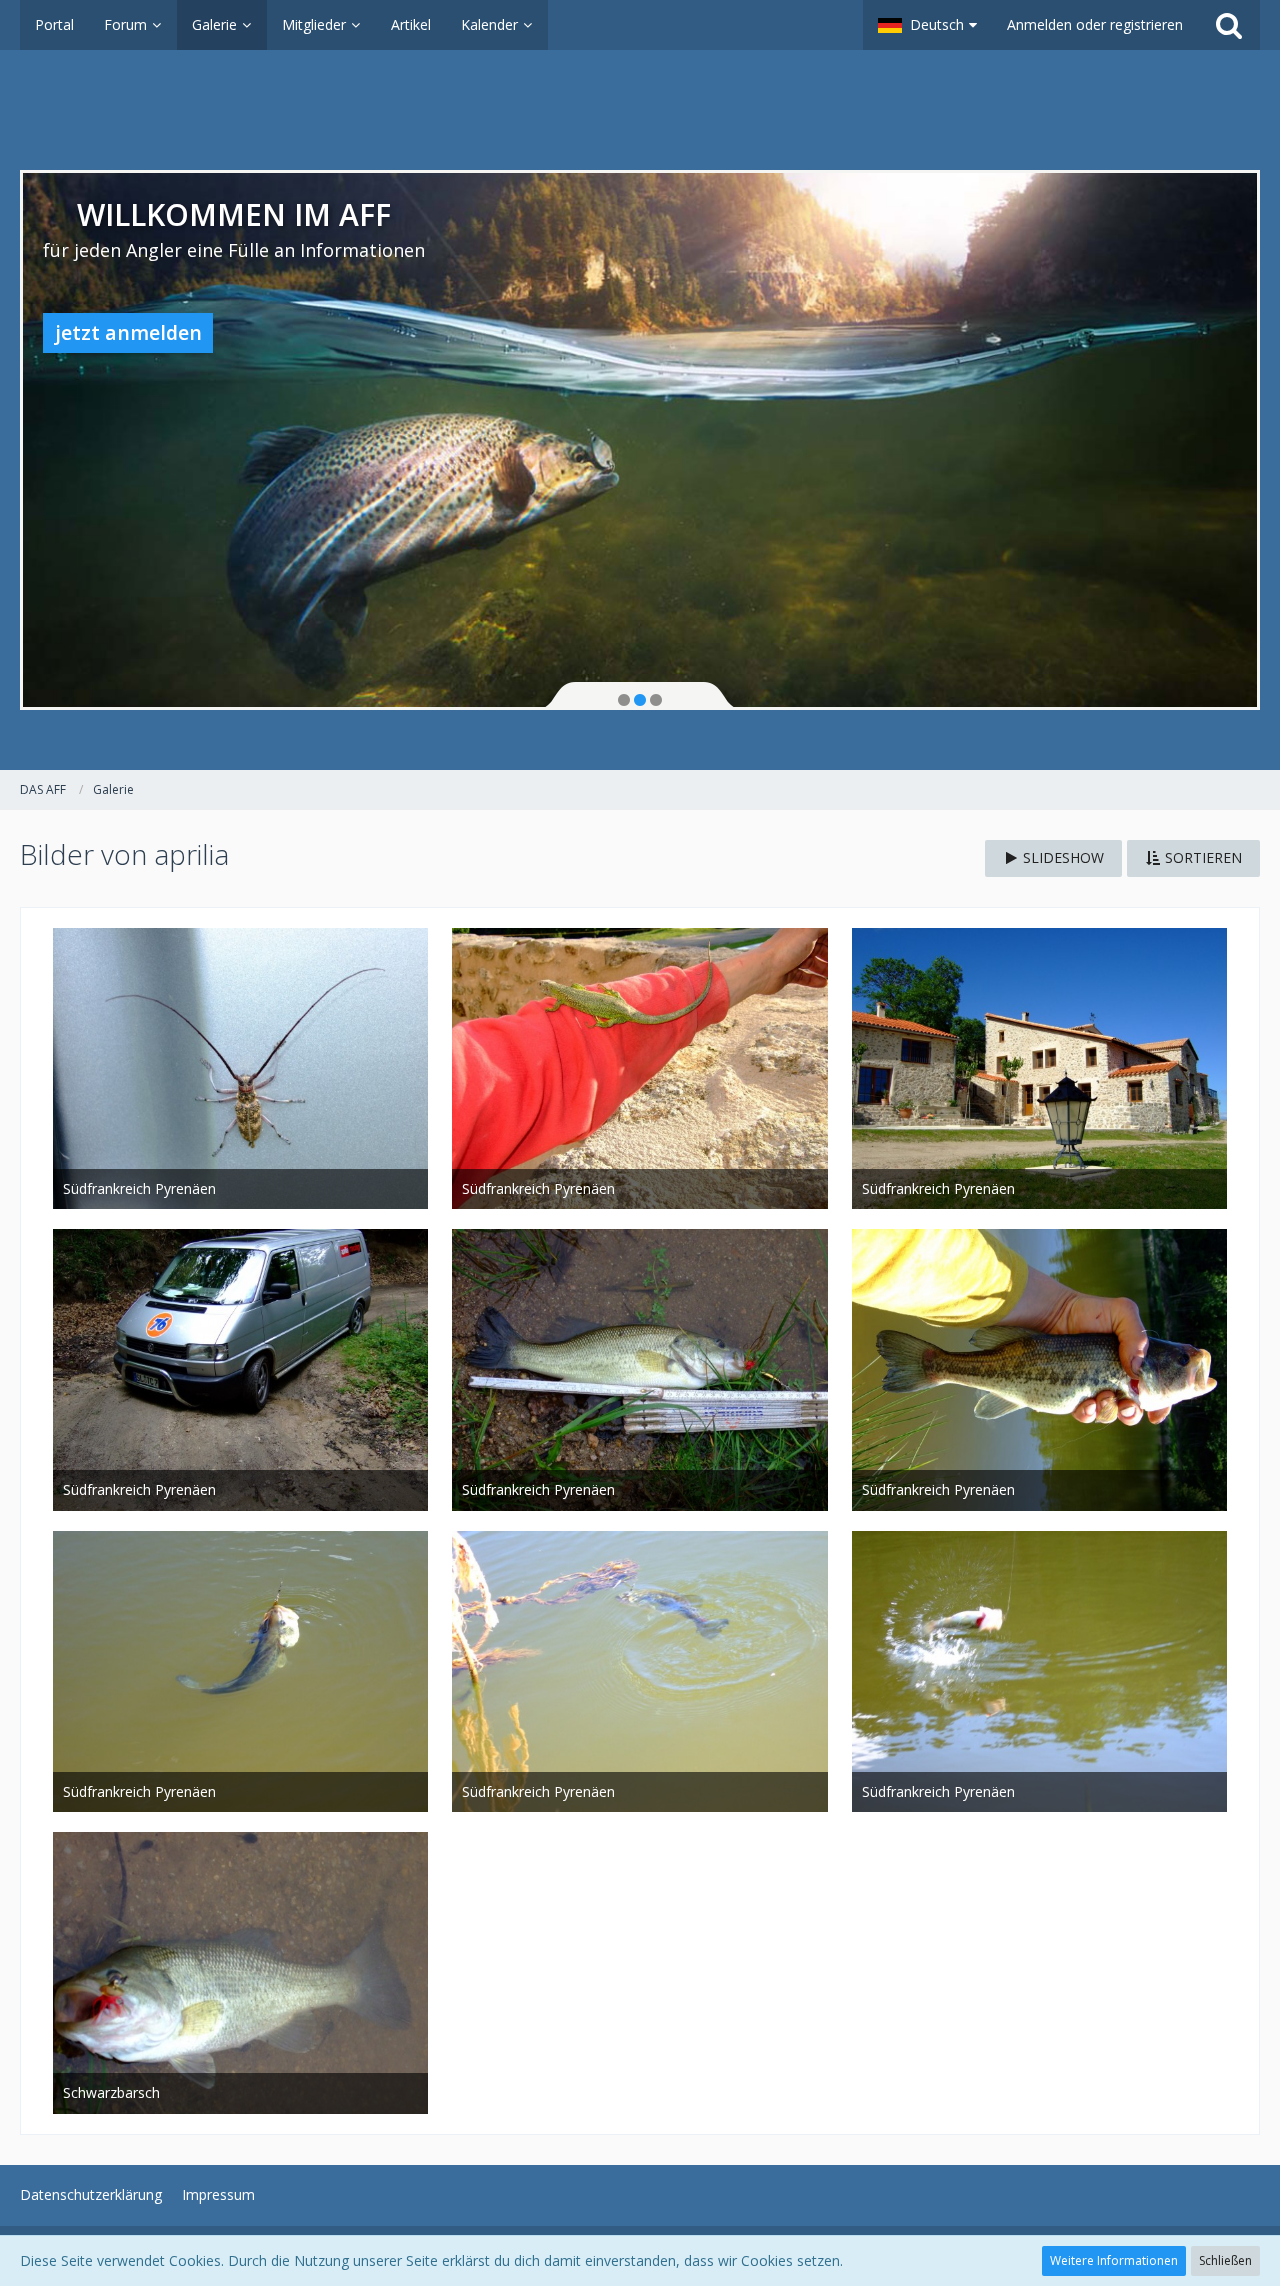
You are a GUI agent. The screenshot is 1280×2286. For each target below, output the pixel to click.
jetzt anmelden (128, 332)
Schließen (1225, 2260)
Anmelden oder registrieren (1095, 24)
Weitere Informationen (1114, 2260)
